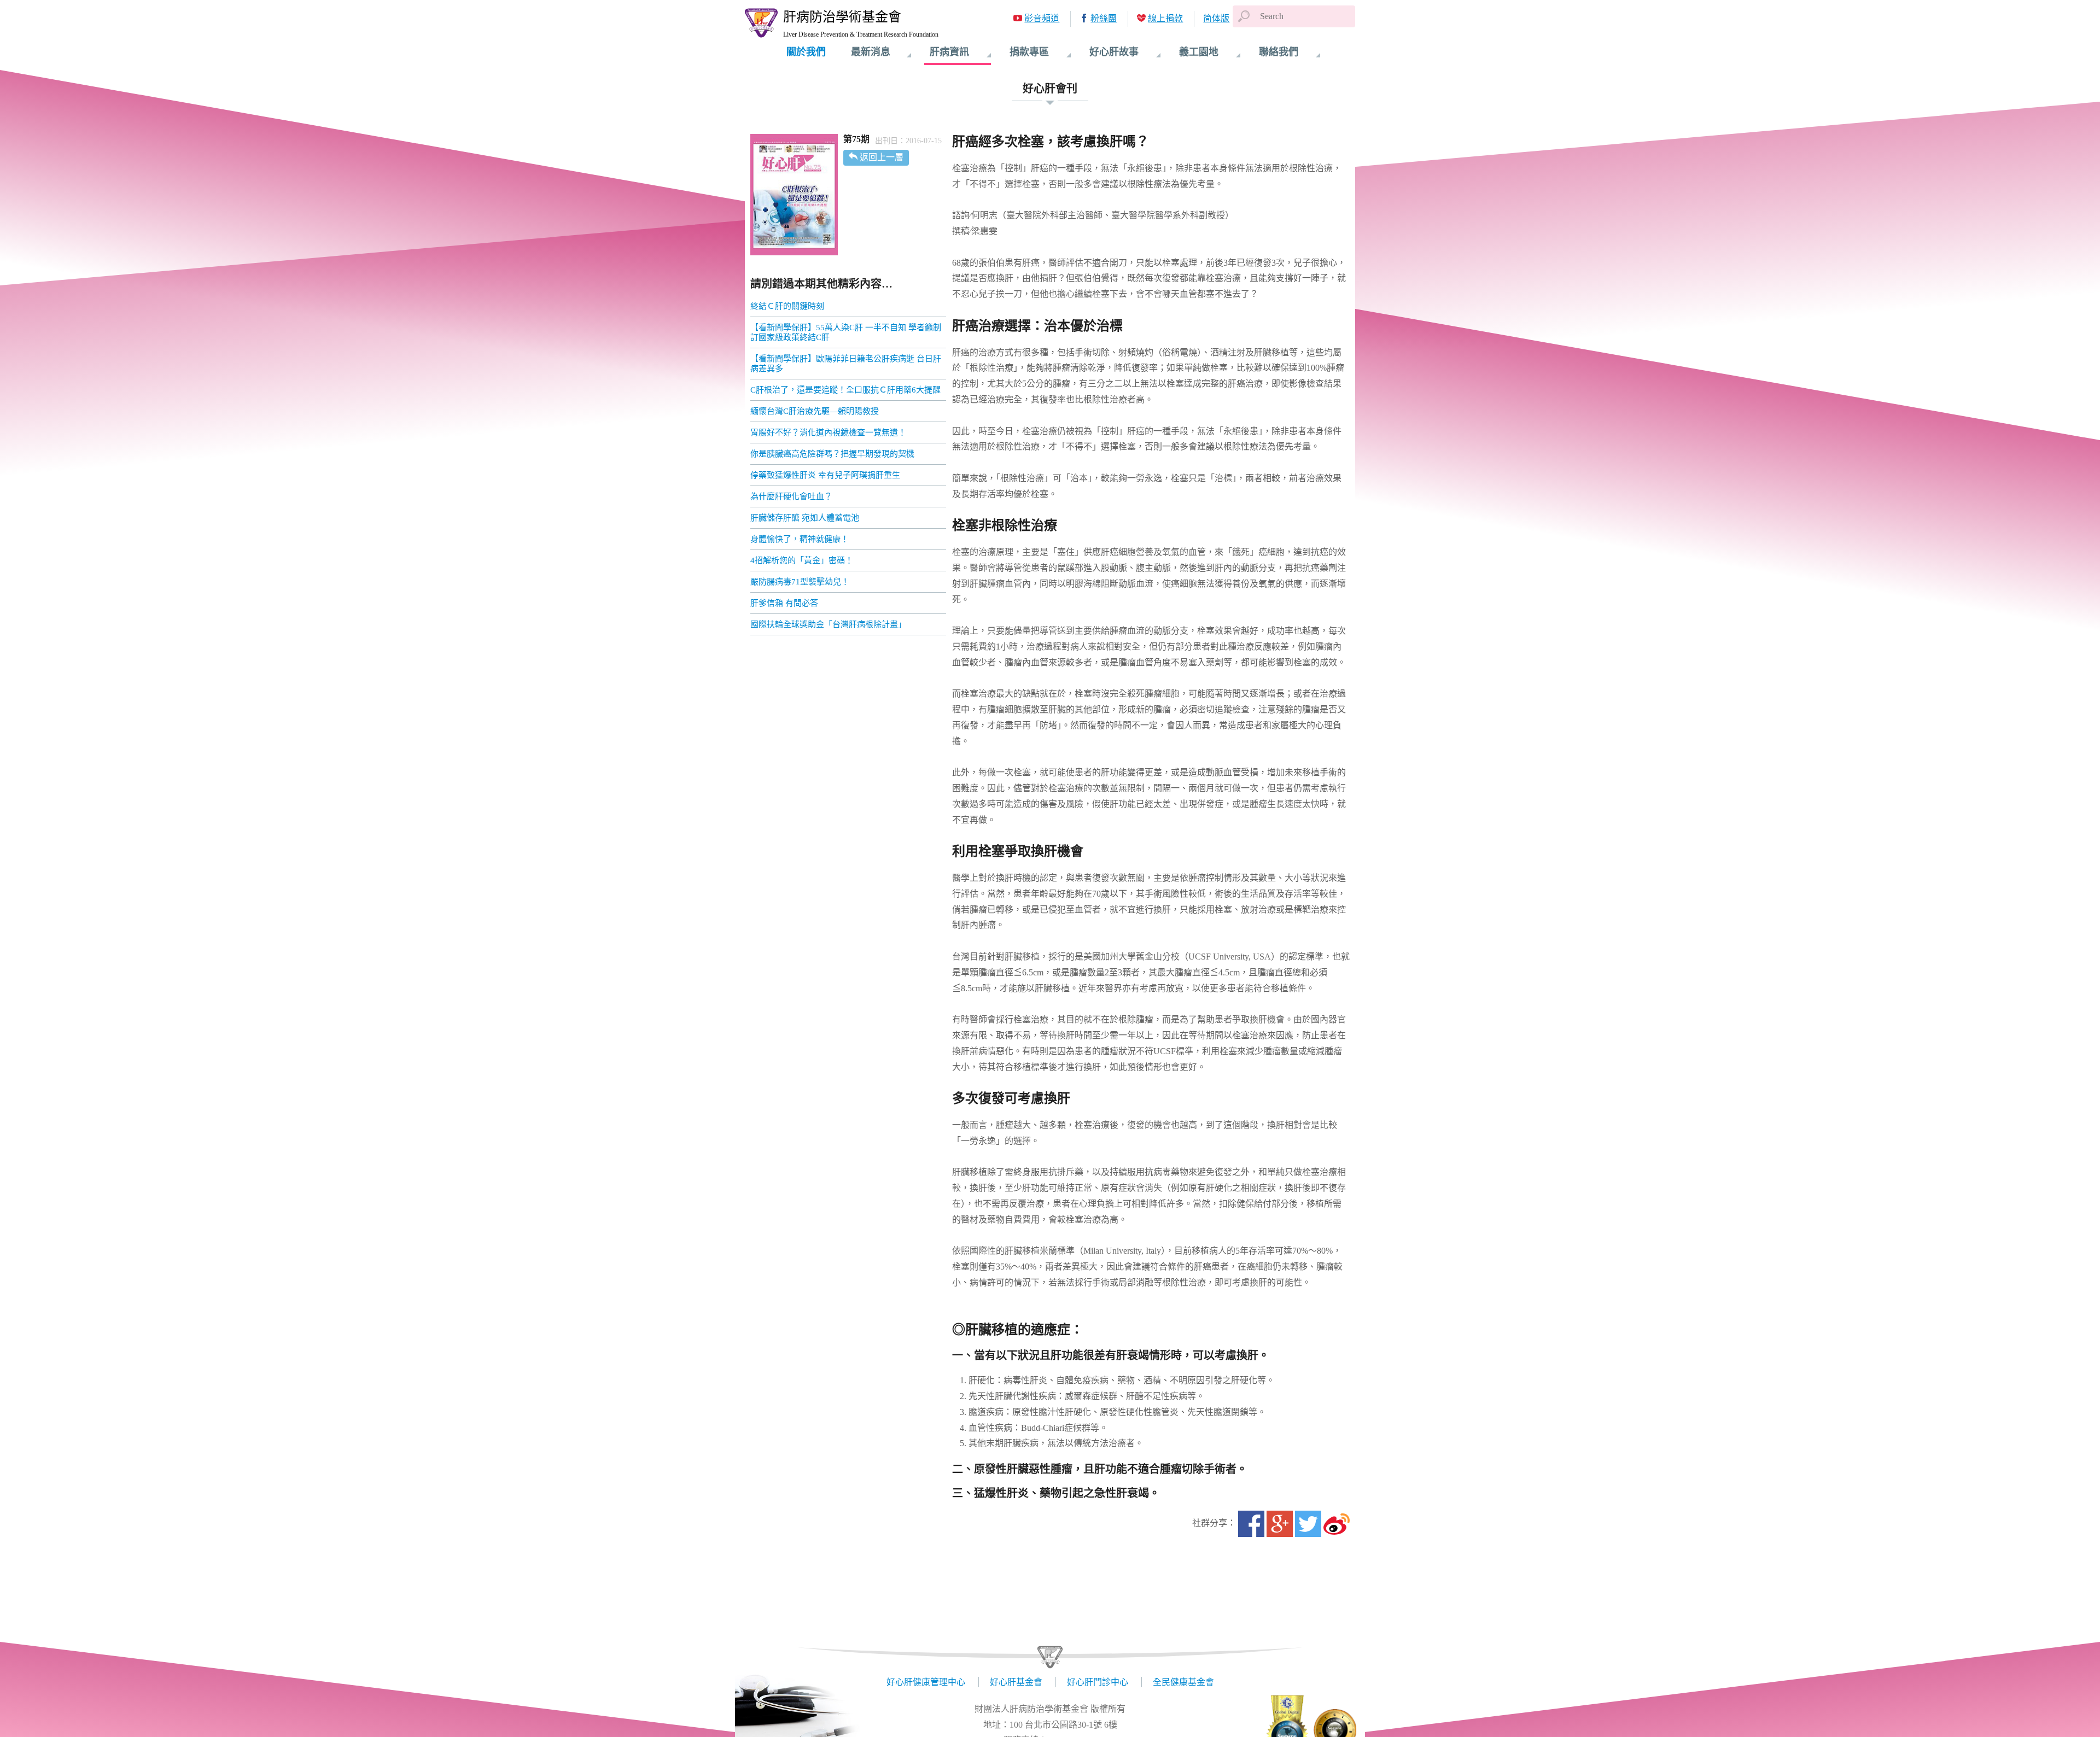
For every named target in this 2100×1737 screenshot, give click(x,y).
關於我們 (806, 52)
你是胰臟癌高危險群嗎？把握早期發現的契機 (832, 454)
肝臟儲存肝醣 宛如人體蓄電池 (805, 518)
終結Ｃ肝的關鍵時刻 (787, 306)
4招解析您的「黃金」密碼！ (802, 560)
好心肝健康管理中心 (926, 1682)
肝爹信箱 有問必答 (784, 603)
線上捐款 (1165, 18)
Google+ (1280, 1524)
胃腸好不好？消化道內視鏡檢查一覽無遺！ (828, 432)
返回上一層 (882, 157)
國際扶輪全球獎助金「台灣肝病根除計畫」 (828, 624)
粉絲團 (1104, 18)
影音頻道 (1042, 18)
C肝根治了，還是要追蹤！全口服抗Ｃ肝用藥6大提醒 (845, 390)
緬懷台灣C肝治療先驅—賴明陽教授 (815, 411)
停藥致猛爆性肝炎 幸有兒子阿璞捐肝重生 (825, 475)
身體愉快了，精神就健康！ (800, 539)
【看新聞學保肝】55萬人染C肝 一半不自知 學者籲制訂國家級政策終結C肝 (846, 332)
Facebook (1251, 1524)
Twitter (1308, 1524)
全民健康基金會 (1183, 1682)
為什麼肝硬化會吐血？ (791, 496)
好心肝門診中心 (1098, 1682)
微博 (1337, 1524)
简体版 (1216, 18)
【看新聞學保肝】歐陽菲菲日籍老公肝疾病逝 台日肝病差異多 (846, 364)
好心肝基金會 (1016, 1682)
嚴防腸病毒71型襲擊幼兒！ (800, 582)
